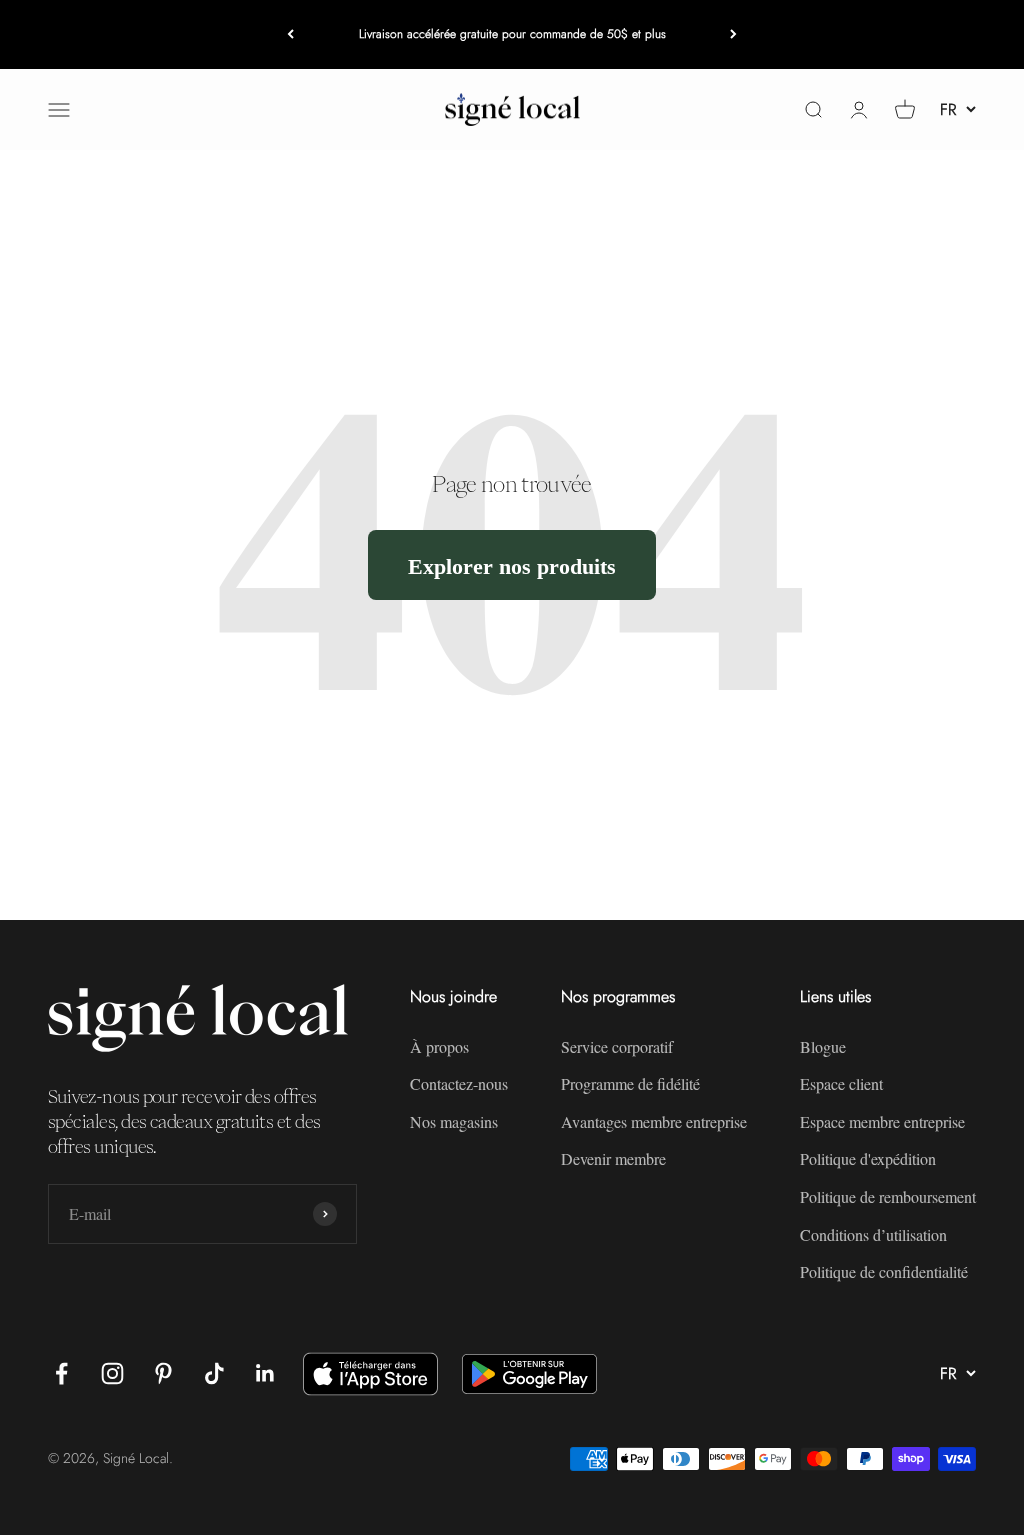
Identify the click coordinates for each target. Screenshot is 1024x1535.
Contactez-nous (459, 1083)
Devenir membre (613, 1158)
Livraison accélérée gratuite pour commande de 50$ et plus (512, 34)
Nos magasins (454, 1121)
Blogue (823, 1046)
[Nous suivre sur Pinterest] (163, 1373)
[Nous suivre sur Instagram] (112, 1373)
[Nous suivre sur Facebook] (61, 1373)
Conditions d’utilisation (873, 1234)
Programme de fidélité (630, 1083)
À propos (439, 1046)
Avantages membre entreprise (654, 1121)
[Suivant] (733, 34)
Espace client (841, 1083)
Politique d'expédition (868, 1158)
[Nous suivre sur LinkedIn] (265, 1373)
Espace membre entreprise (882, 1121)
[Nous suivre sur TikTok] (214, 1373)
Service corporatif (617, 1046)
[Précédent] (290, 34)
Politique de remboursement (888, 1196)
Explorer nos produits (512, 565)
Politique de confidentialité (884, 1271)
